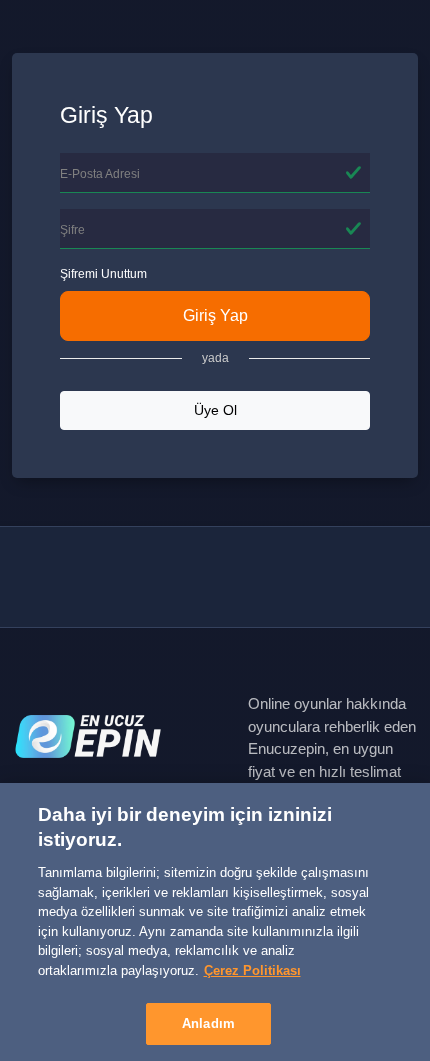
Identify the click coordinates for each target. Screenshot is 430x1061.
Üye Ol (215, 410)
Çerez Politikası (252, 970)
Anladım (208, 1023)
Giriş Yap (215, 315)
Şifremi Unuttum (103, 274)
